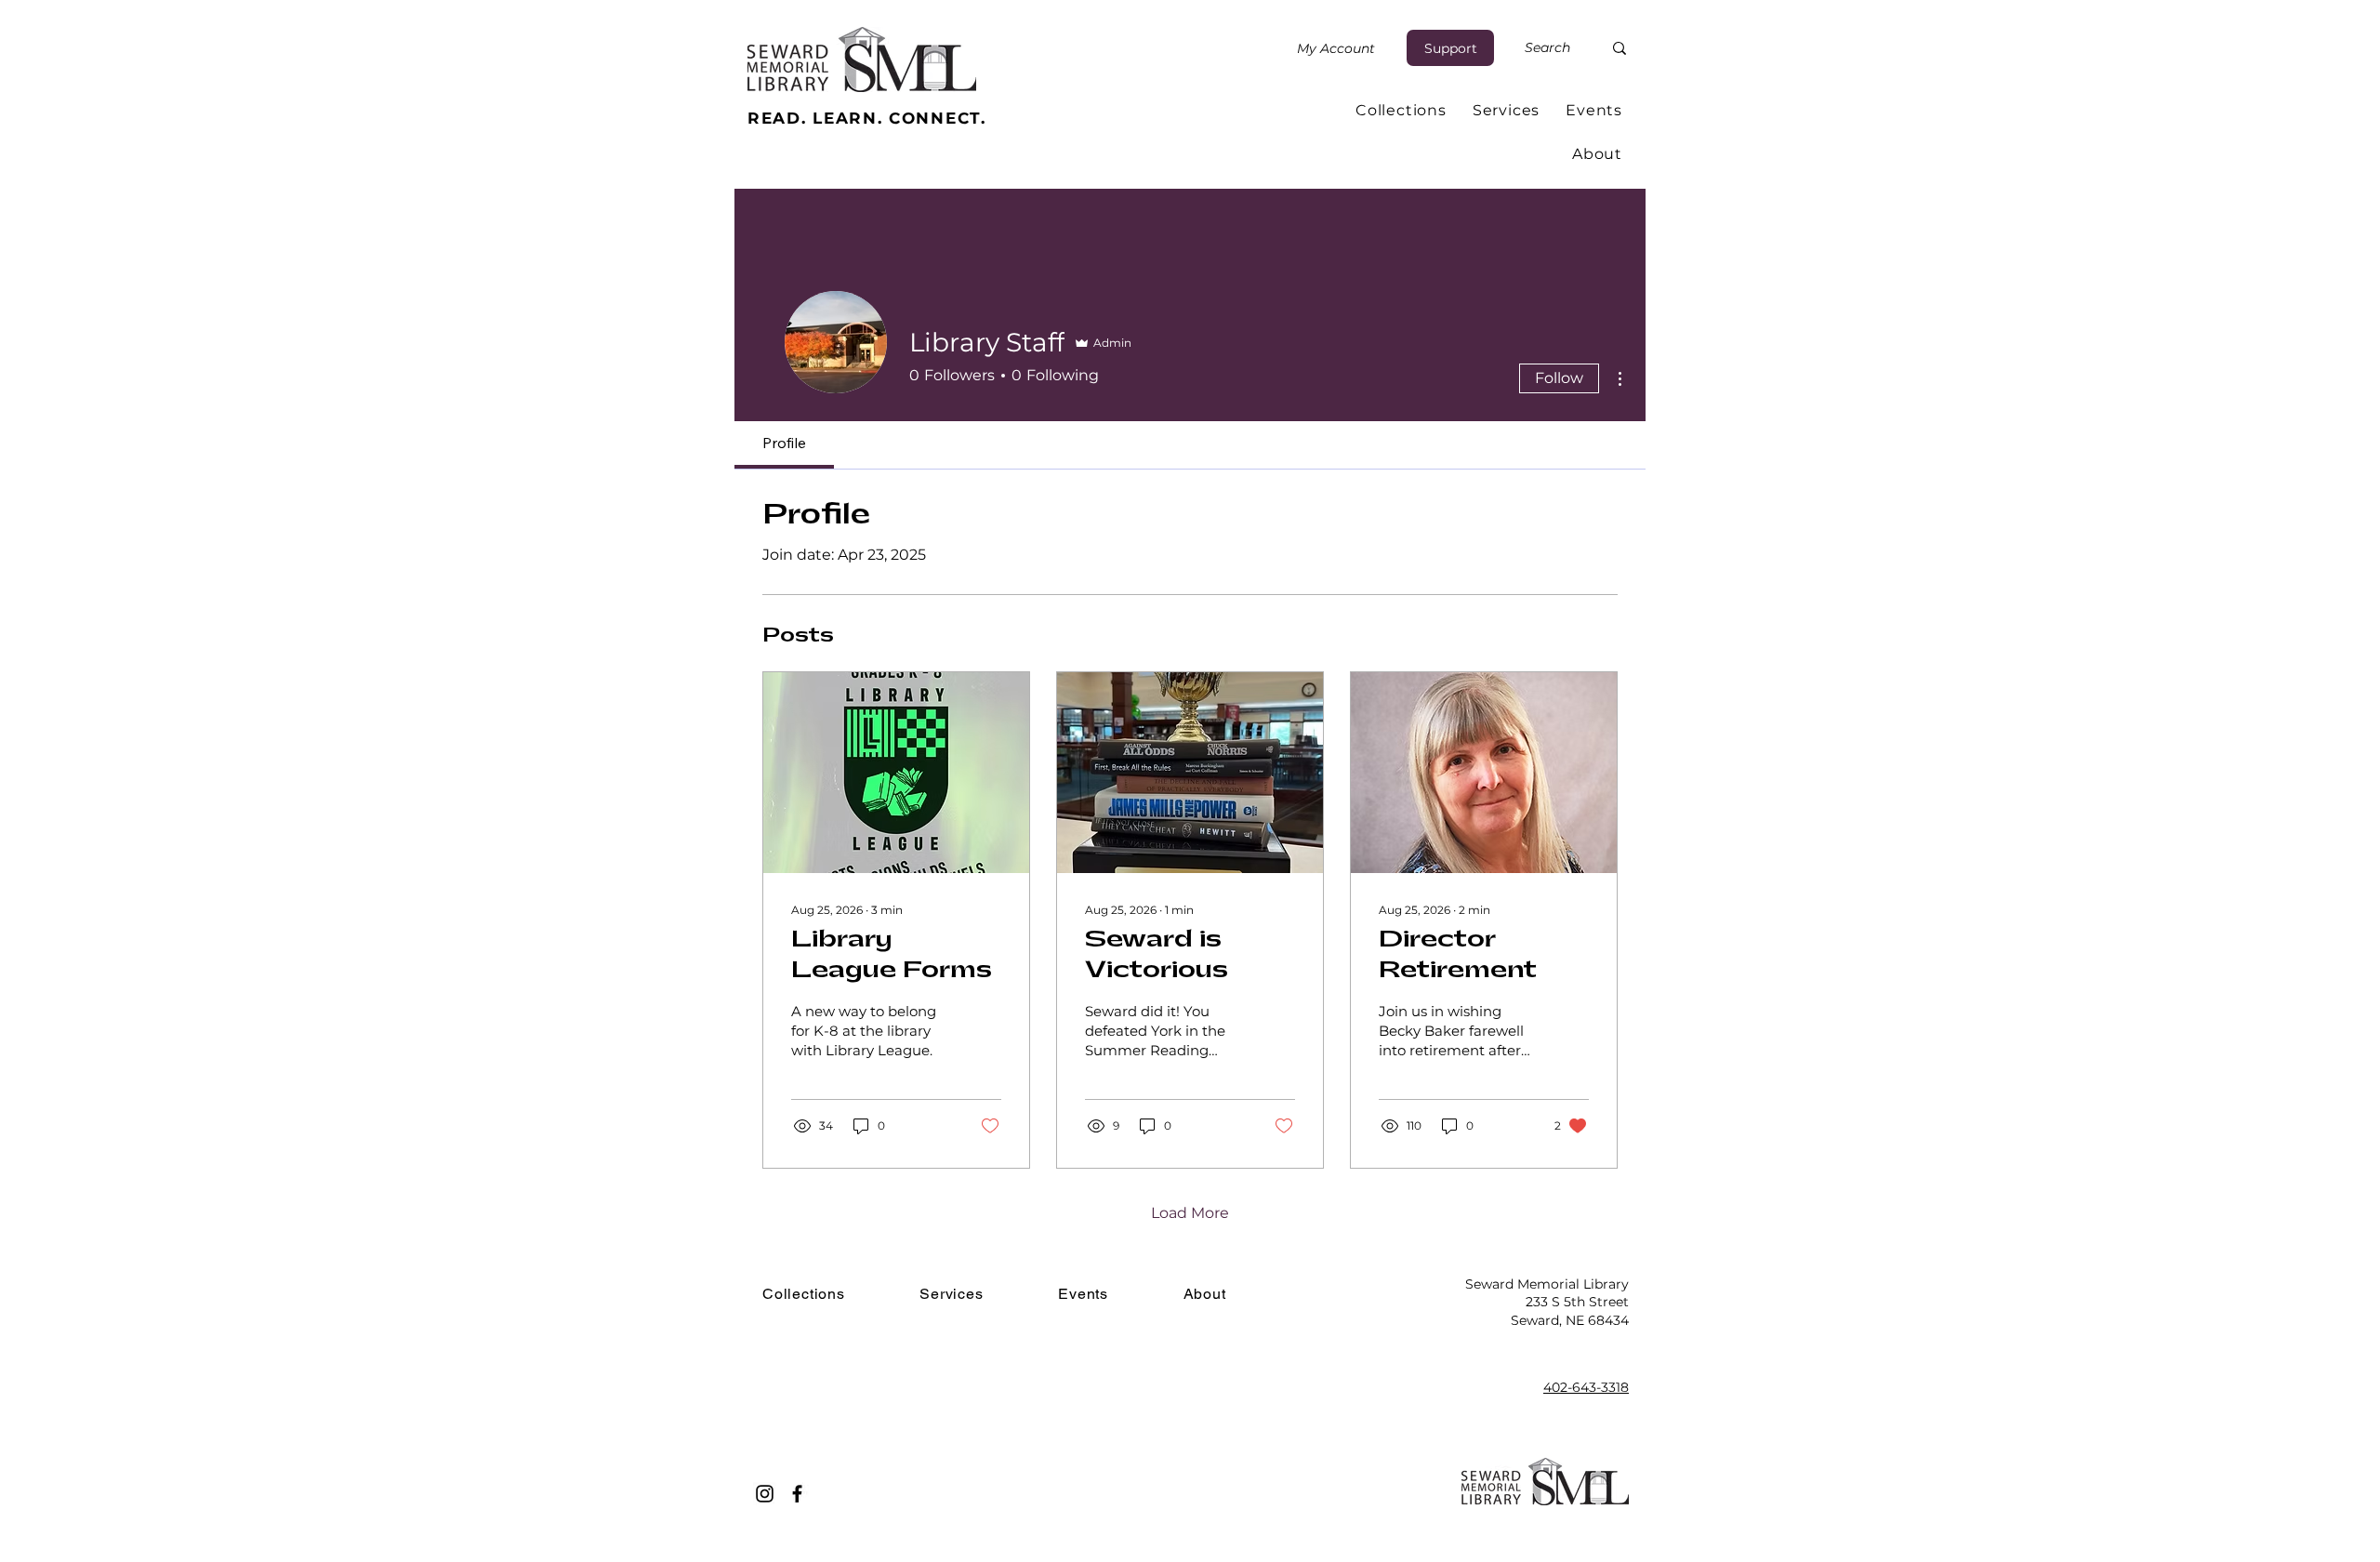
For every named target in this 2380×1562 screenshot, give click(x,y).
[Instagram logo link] (765, 1494)
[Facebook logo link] (797, 1494)
